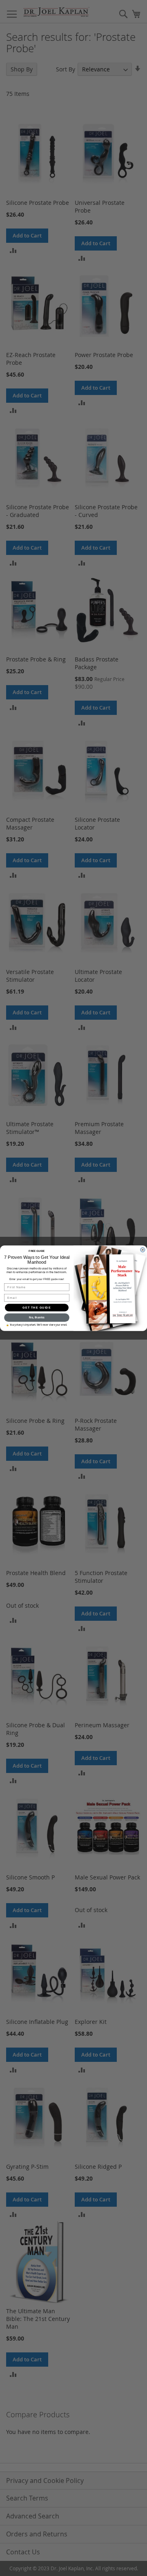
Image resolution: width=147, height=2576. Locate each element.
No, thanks (37, 1317)
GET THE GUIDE (37, 1307)
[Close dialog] (143, 1249)
